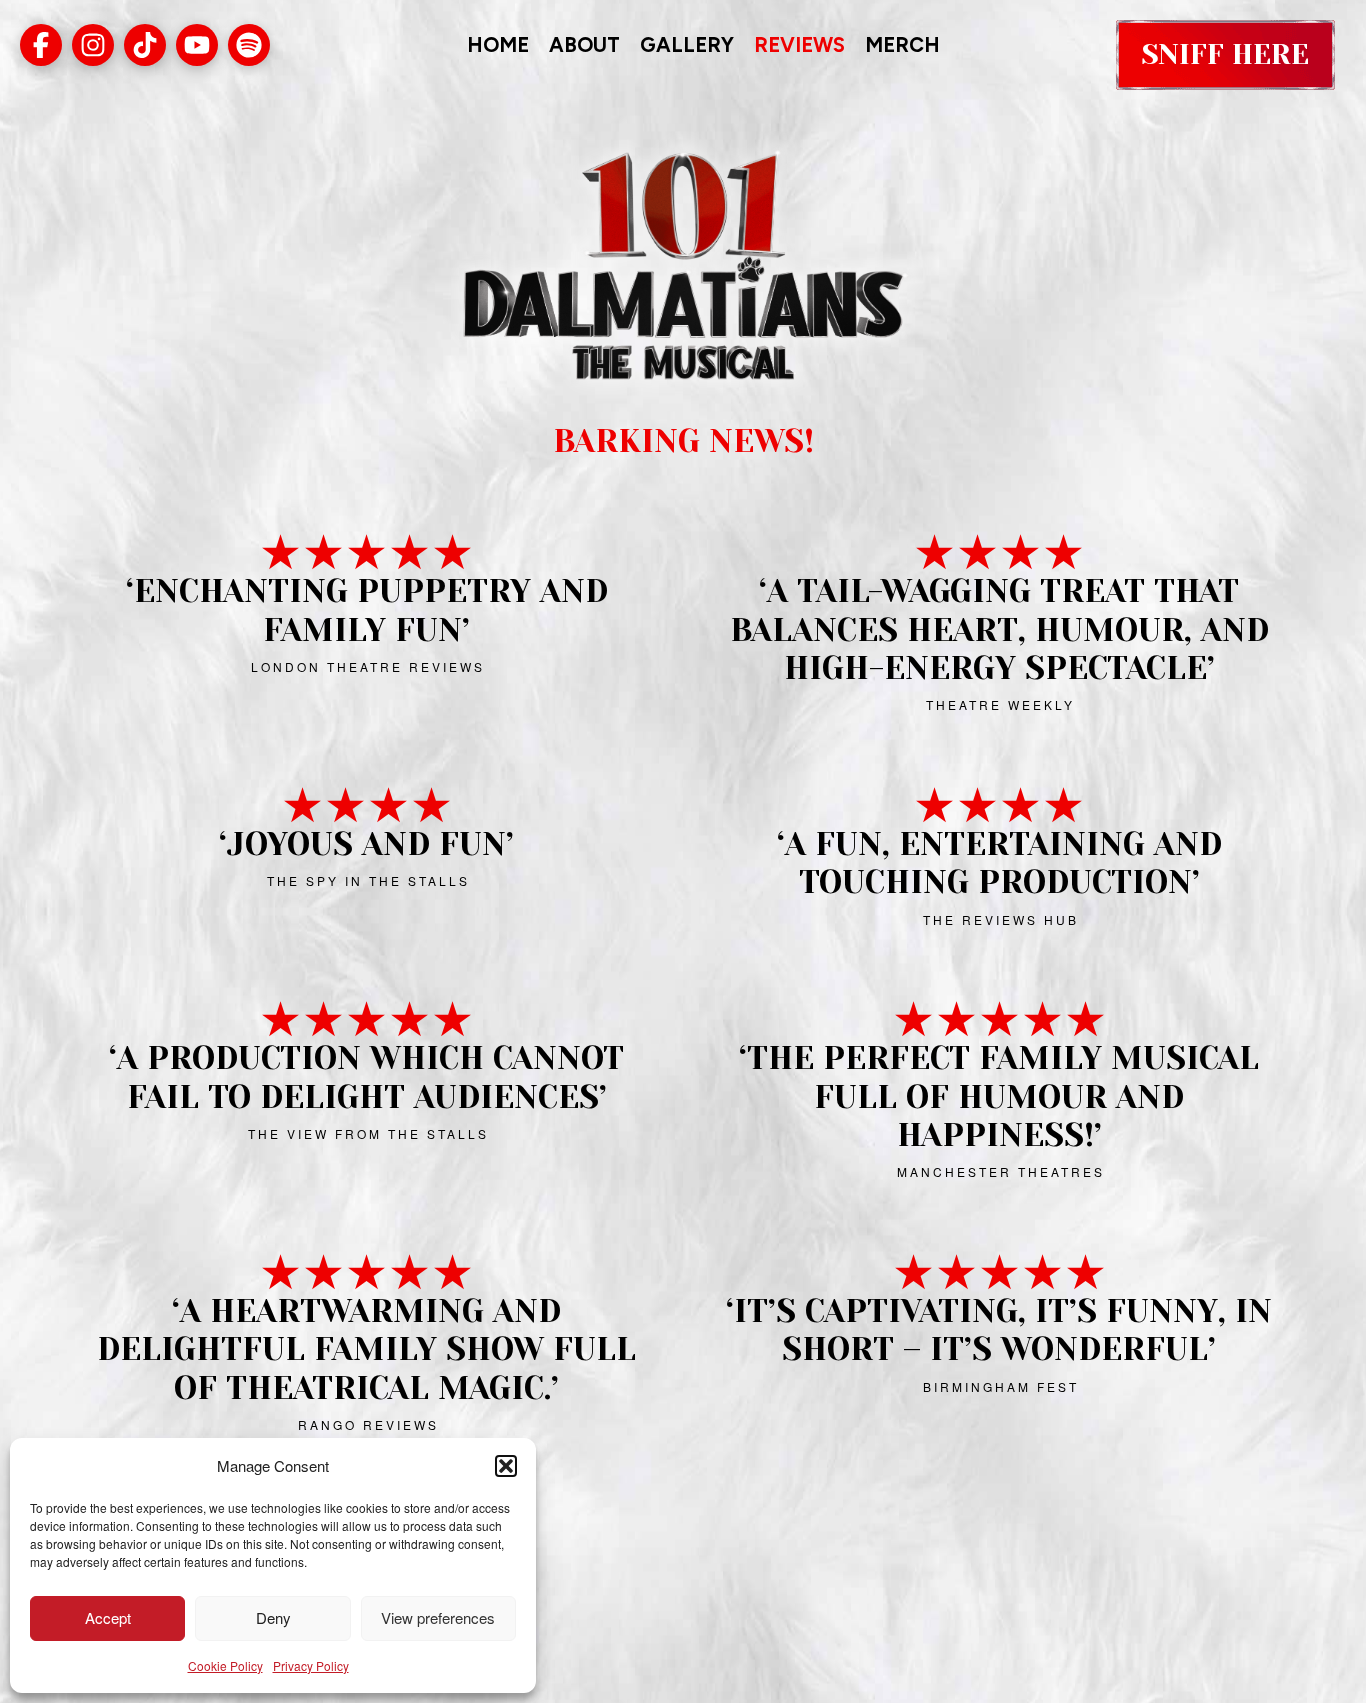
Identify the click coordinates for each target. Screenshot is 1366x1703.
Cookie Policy (225, 1665)
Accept (108, 1617)
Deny (273, 1617)
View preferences (438, 1617)
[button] (506, 1466)
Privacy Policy (311, 1665)
